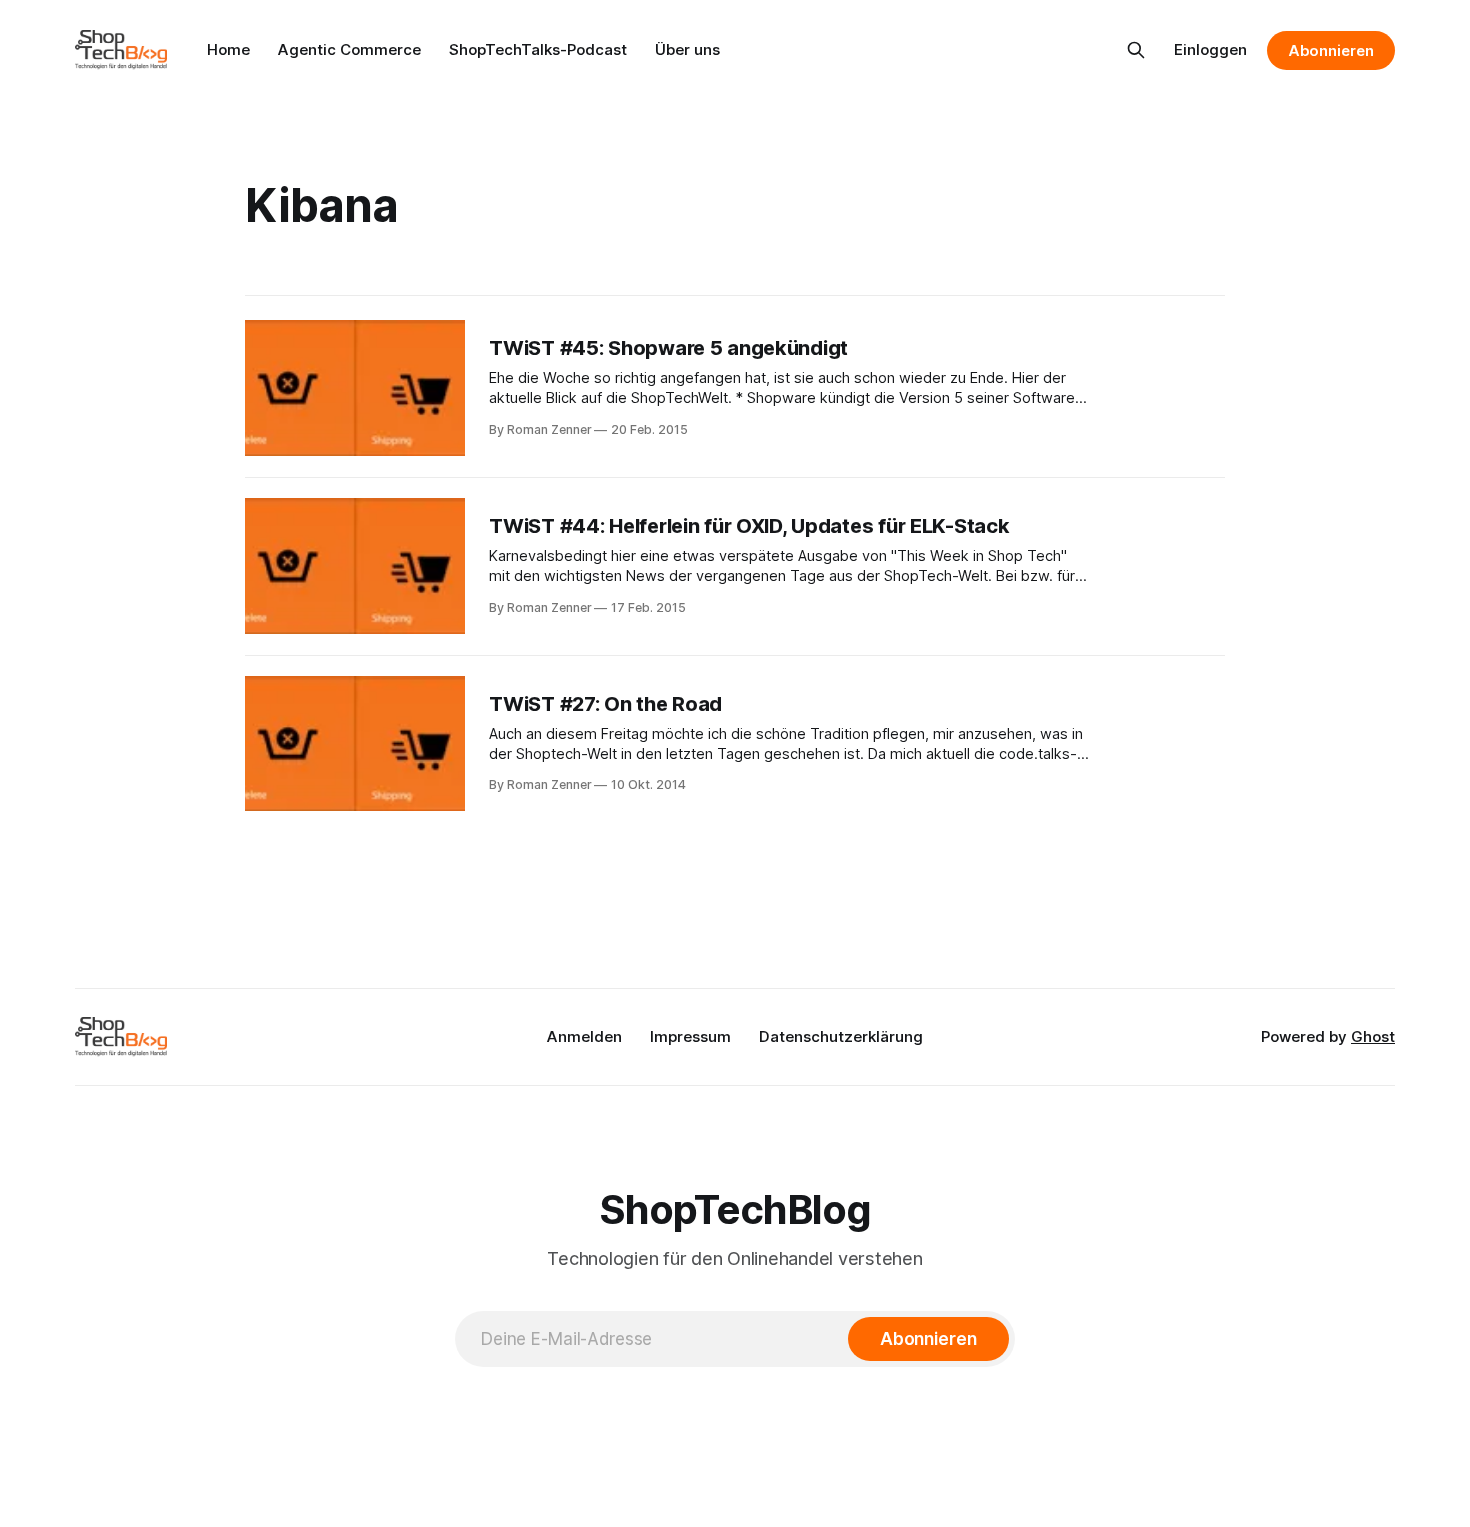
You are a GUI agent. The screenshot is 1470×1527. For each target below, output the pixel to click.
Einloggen (1210, 49)
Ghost (1373, 1036)
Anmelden (584, 1036)
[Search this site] (1136, 50)
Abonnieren (1331, 50)
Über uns (687, 49)
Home (228, 49)
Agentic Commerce (349, 49)
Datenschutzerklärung (841, 1036)
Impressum (690, 1036)
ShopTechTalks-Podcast (538, 49)
